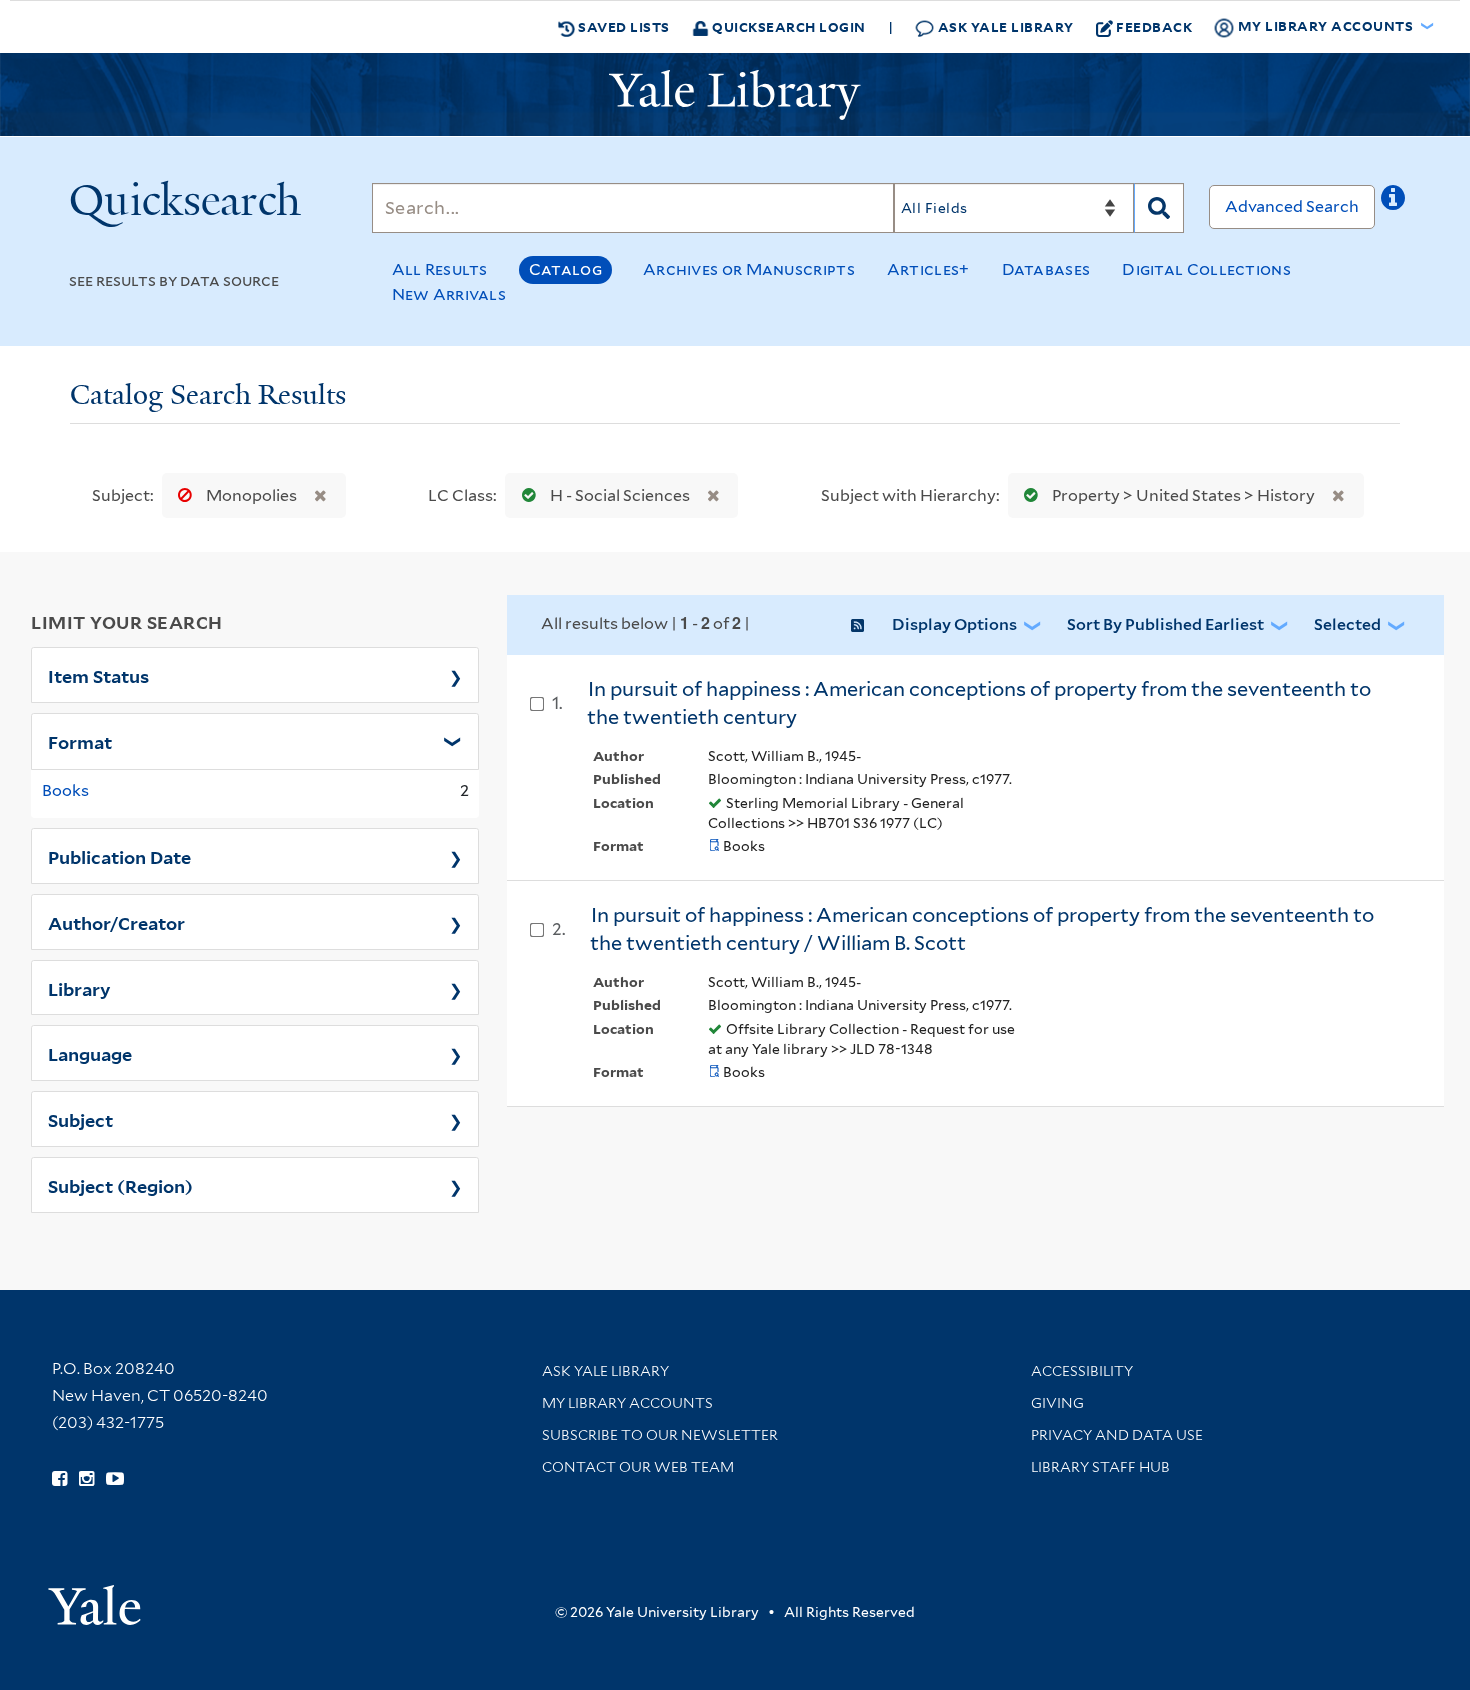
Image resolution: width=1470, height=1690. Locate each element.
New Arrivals (449, 294)
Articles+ (928, 269)
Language (90, 1053)
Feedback (1154, 26)
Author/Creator (116, 922)
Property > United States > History (1183, 495)
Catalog (565, 269)
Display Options (954, 624)
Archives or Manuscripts (749, 269)
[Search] (1159, 208)
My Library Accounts (627, 1403)
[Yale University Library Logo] (735, 95)
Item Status (98, 675)
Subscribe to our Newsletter (660, 1435)
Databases (1046, 269)
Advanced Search (1292, 206)
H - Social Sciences (620, 495)
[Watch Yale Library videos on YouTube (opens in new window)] (115, 1479)
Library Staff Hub (1100, 1467)
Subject (80, 1119)
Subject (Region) (120, 1185)
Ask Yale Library (1004, 26)
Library (79, 988)
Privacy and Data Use (1117, 1435)
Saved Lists (622, 26)
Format (80, 741)
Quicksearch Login (787, 26)
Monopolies (251, 495)
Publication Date (119, 856)
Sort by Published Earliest (1165, 624)
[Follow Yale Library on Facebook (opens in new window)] (59, 1479)
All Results (440, 269)
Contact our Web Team (638, 1467)
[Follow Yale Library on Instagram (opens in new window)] (86, 1479)
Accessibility (1082, 1371)
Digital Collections (1206, 269)
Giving (1057, 1403)
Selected (1347, 624)
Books (65, 790)
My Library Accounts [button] (1325, 25)
